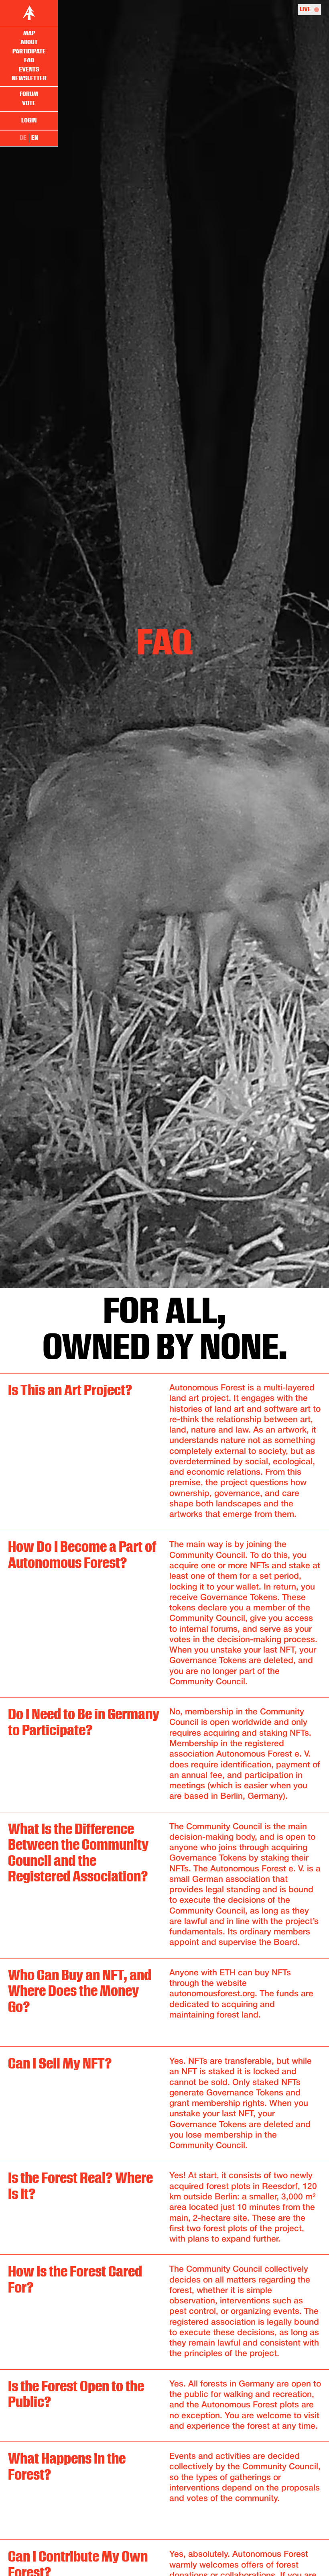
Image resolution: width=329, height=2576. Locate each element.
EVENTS (29, 70)
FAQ (29, 60)
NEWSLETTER (29, 78)
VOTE (29, 103)
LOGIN (29, 121)
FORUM (29, 94)
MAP (29, 34)
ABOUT (29, 42)
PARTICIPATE (29, 52)
